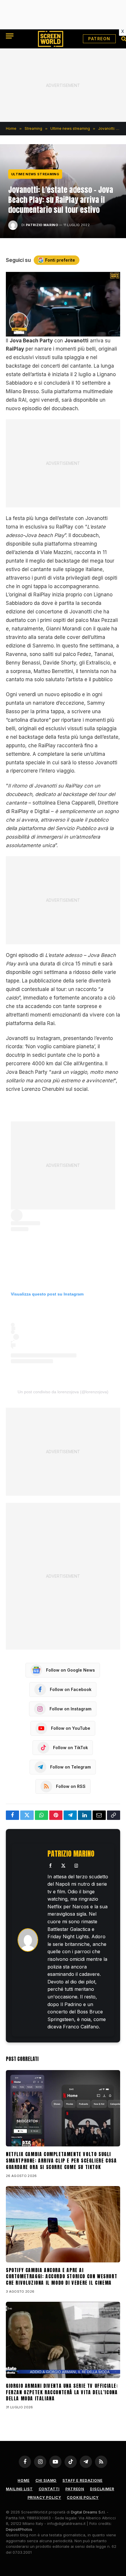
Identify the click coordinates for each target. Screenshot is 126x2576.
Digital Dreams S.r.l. (88, 2512)
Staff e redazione (82, 2480)
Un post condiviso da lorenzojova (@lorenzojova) (63, 1392)
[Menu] (10, 36)
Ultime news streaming (35, 174)
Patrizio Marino (42, 225)
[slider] (57, 332)
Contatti (49, 2489)
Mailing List (19, 2489)
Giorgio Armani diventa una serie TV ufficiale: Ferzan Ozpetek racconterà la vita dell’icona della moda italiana (62, 2392)
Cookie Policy (83, 2497)
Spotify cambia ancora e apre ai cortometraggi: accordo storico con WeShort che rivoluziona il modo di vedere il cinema (62, 2276)
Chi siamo (46, 2480)
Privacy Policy (44, 2497)
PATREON (99, 39)
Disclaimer (102, 2489)
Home (23, 2480)
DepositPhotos (19, 2529)
